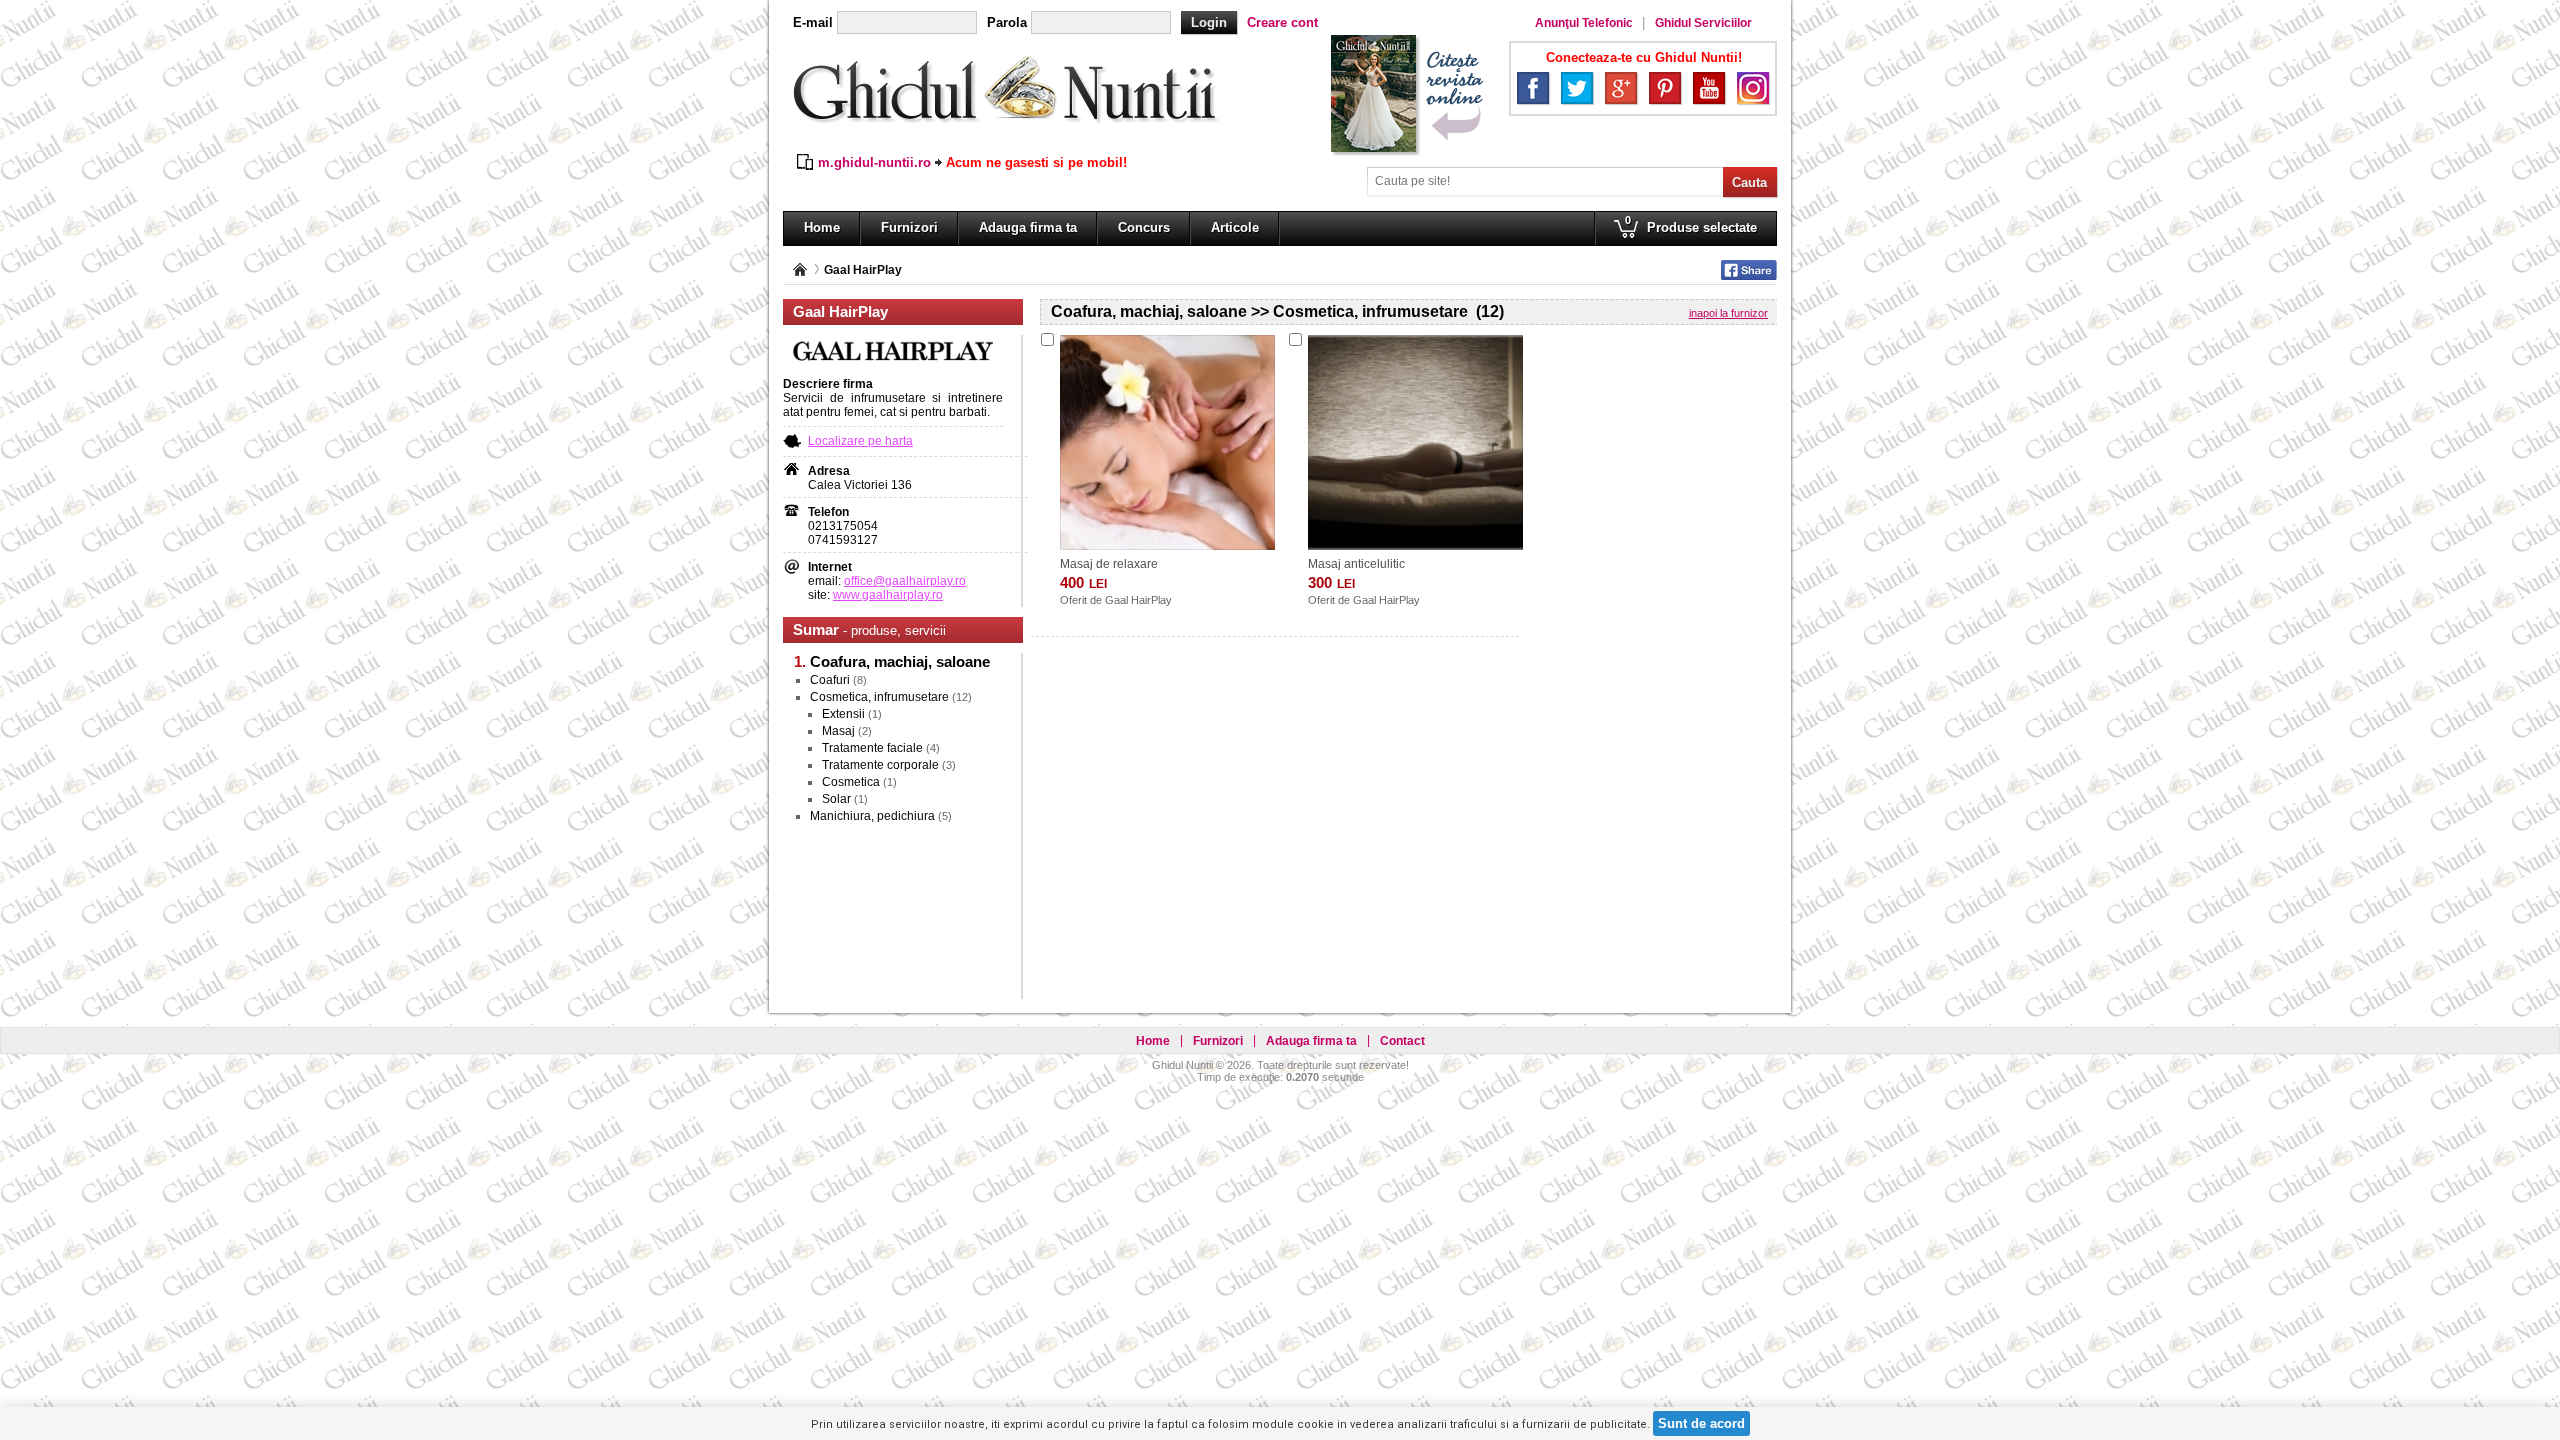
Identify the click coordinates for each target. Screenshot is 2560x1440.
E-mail (813, 22)
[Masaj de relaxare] (1167, 442)
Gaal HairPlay (863, 270)
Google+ (1621, 88)
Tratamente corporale (880, 765)
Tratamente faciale (872, 748)
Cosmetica (851, 782)
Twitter (1577, 88)
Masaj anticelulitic (1356, 564)
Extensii (843, 714)
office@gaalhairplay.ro (905, 581)
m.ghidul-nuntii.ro (874, 162)
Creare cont (1282, 22)
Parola (1007, 22)
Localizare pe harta (860, 441)
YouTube (1709, 88)
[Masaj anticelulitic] (1415, 442)
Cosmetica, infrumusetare (879, 697)
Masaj (838, 731)
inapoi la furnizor (1728, 313)
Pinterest (1665, 88)
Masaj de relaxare (1109, 564)
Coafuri (830, 680)
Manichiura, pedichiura (872, 816)
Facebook (1533, 88)
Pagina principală (800, 269)
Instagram (1753, 88)
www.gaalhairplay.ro (888, 595)
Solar (836, 799)
